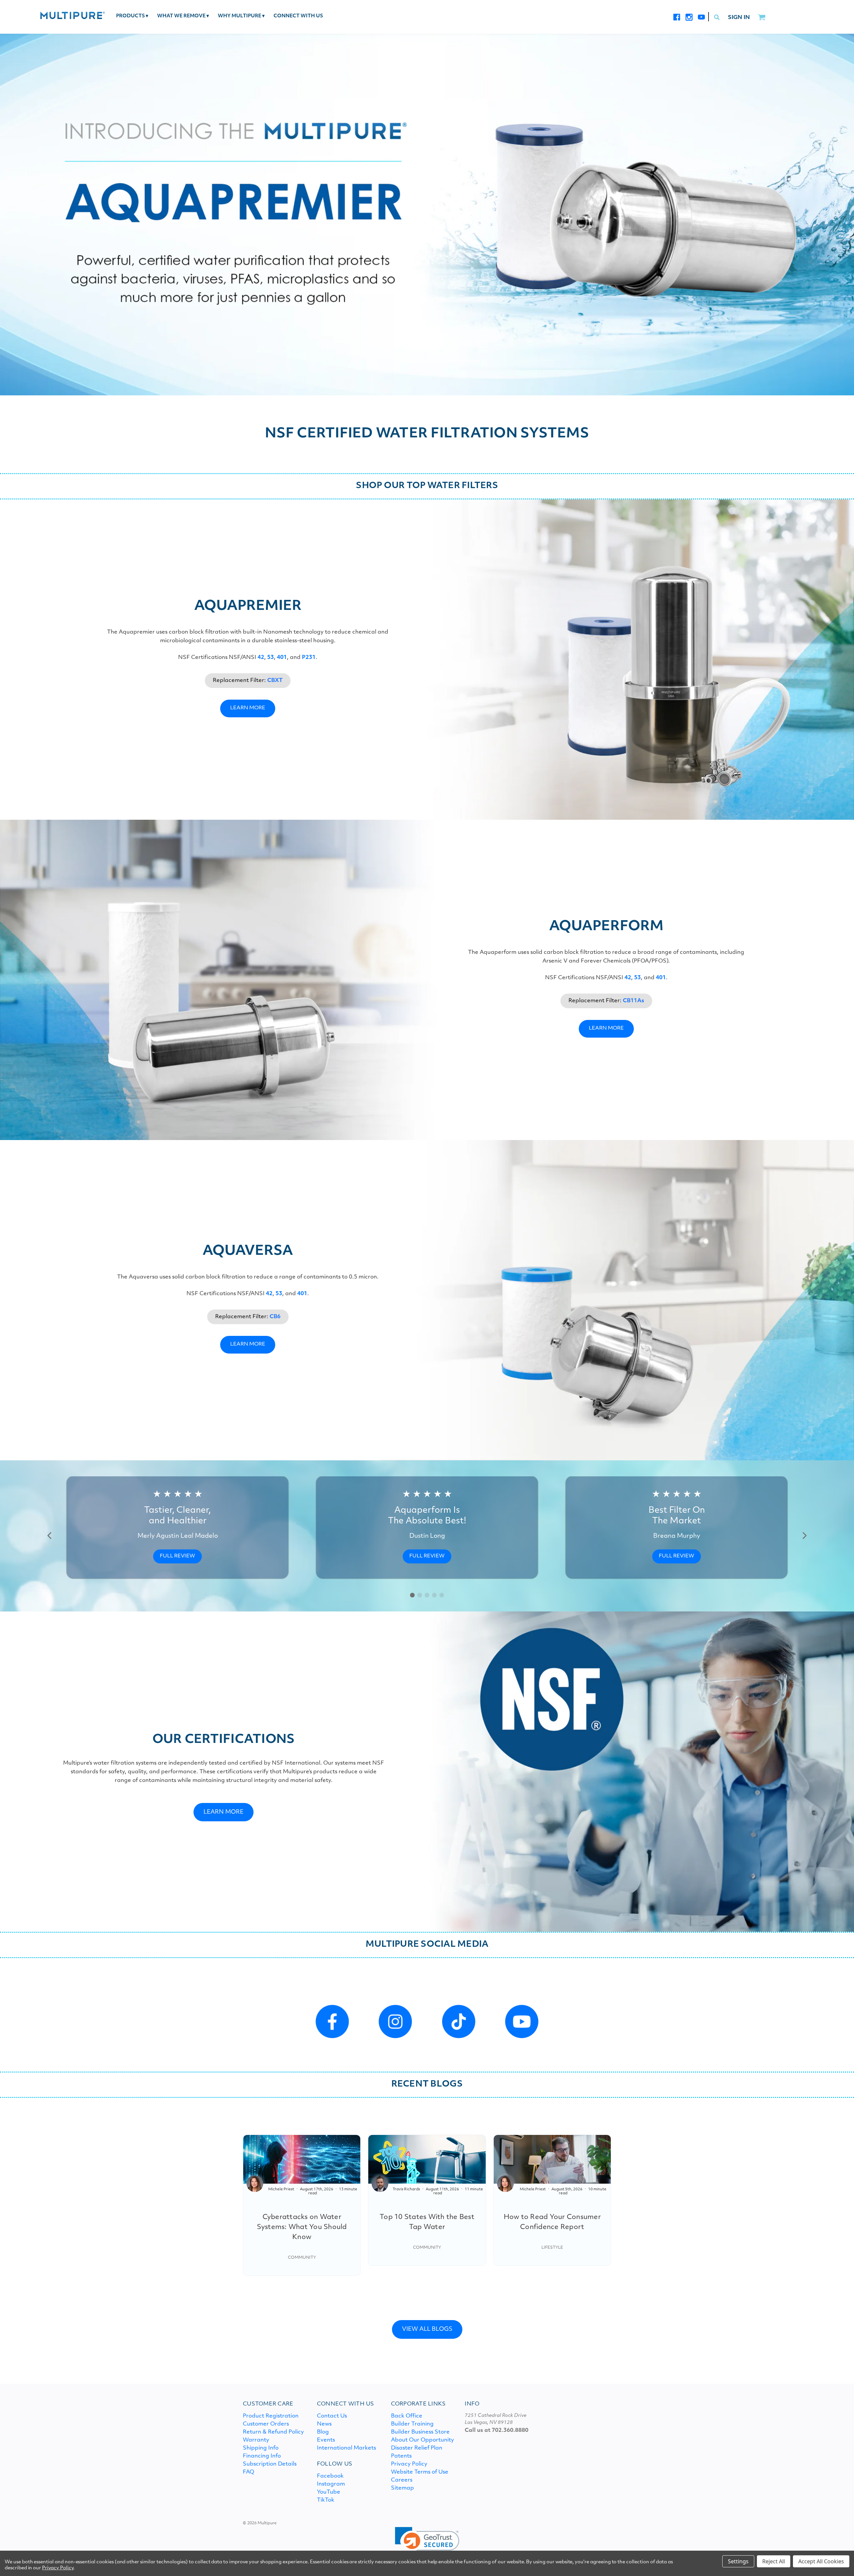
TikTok (326, 2500)
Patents (401, 2456)
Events (326, 2440)
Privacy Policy (409, 2464)
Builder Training (412, 2424)
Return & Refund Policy (273, 2432)
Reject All (774, 2561)
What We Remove (183, 16)
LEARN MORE (248, 708)
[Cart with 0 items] (761, 18)
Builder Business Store (420, 2432)
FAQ (249, 2472)
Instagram (331, 2484)
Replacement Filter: (248, 681)
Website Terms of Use (420, 2472)
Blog (323, 2432)
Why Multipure (241, 16)
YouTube (329, 2492)
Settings (738, 2561)
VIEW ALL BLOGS (427, 2329)
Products (132, 16)
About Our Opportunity (422, 2440)
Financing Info (262, 2456)
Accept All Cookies (821, 2561)
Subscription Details (270, 2464)
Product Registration (271, 2416)
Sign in (739, 18)
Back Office (407, 2416)
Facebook (330, 2476)
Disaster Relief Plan (417, 2448)
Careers (402, 2480)
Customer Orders (266, 2424)
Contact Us (332, 2416)
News (324, 2424)
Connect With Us (298, 16)
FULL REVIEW (177, 1556)
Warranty (256, 2440)
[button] (50, 1536)
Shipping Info (261, 2448)
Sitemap (402, 2488)
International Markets (346, 2448)
